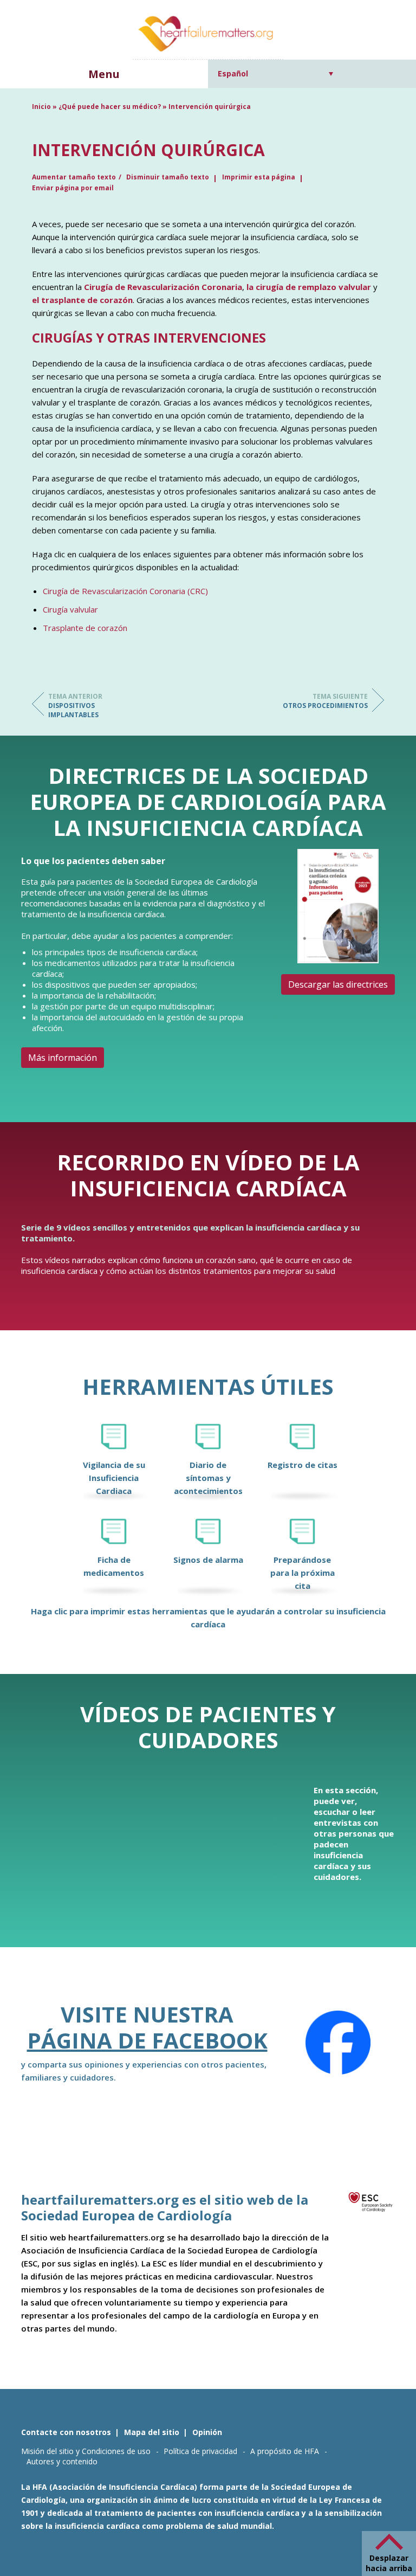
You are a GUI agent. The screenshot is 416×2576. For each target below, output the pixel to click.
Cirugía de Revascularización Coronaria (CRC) (125, 591)
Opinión (207, 2432)
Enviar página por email (73, 188)
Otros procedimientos (325, 701)
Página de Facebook (147, 2040)
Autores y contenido (62, 2461)
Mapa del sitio (152, 2432)
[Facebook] (338, 2043)
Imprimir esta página (259, 177)
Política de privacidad (200, 2451)
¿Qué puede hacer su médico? (110, 107)
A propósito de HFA (285, 2451)
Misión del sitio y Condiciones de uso (86, 2451)
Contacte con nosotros (66, 2432)
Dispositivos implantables (75, 706)
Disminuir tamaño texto (168, 177)
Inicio (41, 107)
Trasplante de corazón (85, 628)
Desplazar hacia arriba (389, 2563)
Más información (63, 1058)
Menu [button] (104, 74)
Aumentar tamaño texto (74, 177)
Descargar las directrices (338, 984)
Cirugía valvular (70, 609)
